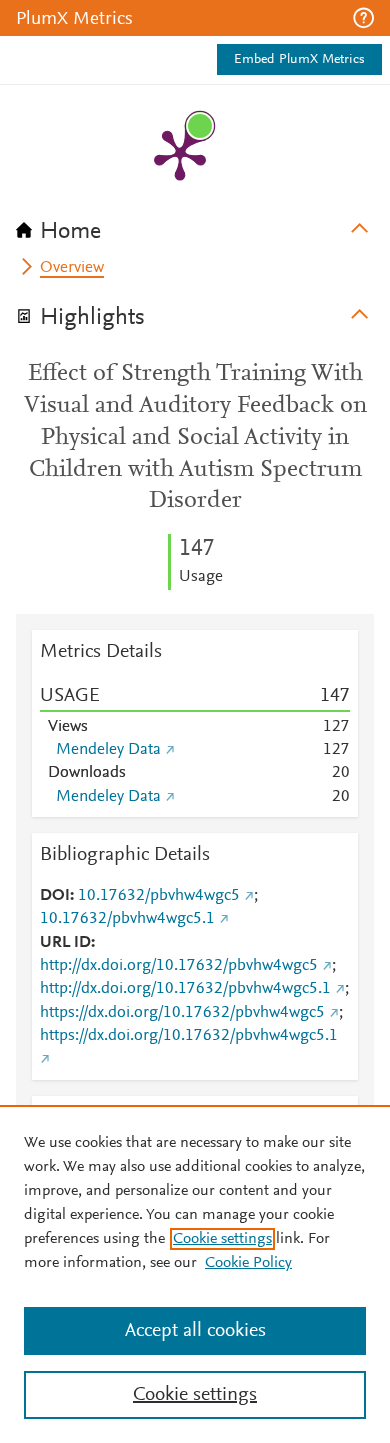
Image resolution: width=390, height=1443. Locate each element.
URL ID (65, 943)
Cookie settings (222, 1239)
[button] (363, 18)
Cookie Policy (248, 1263)
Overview (72, 268)
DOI (55, 896)
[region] (195, 1274)
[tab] (195, 225)
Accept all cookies (195, 1331)
